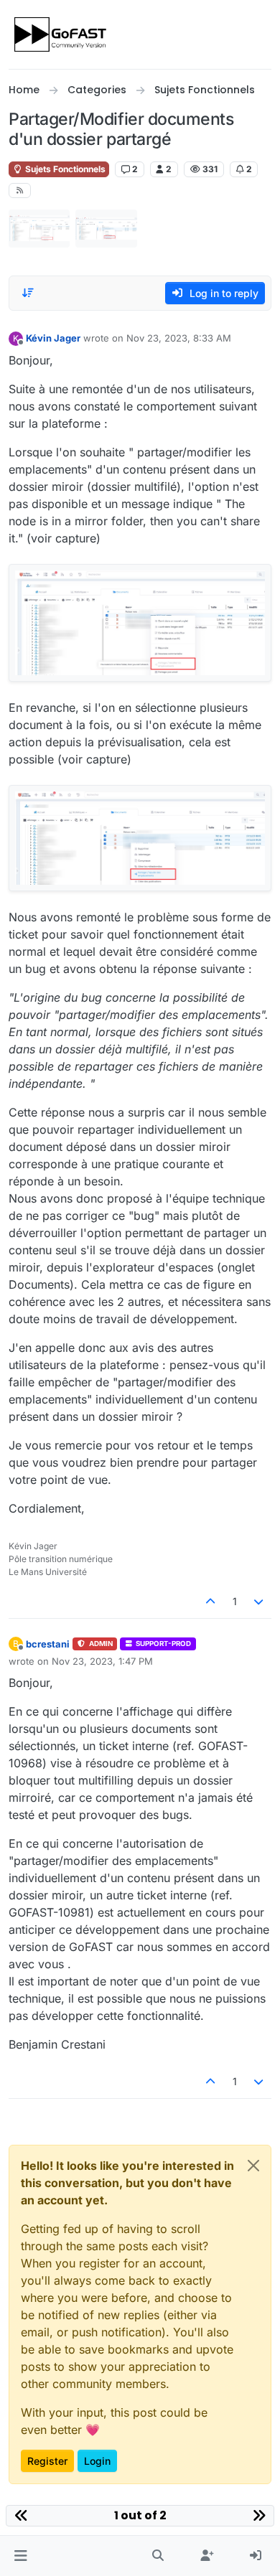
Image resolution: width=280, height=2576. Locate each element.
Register (47, 2461)
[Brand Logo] (61, 34)
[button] (20, 2556)
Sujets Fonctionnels (64, 169)
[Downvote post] (259, 1601)
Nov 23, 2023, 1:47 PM (102, 1661)
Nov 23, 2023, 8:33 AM (179, 338)
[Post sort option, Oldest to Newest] (28, 293)
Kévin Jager (53, 338)
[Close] (253, 2166)
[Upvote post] (210, 1601)
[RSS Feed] (20, 191)
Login (97, 2461)
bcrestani (48, 1644)
